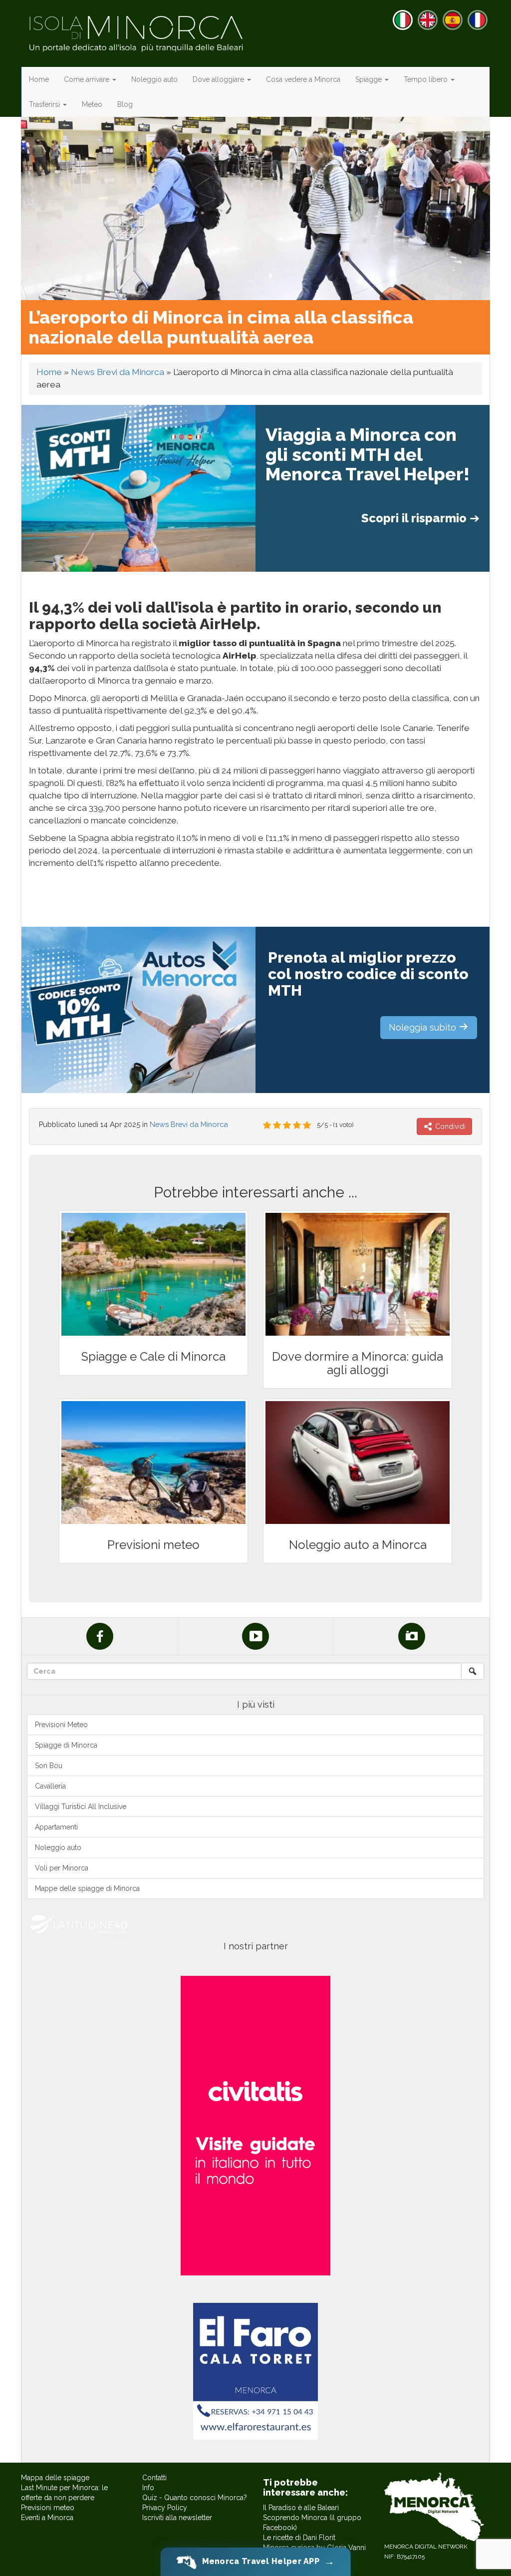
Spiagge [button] (370, 79)
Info (148, 2488)
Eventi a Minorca (47, 2518)
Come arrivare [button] (88, 79)
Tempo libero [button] (427, 79)
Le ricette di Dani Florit (299, 2538)
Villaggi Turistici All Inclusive (81, 1807)
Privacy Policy (165, 2508)
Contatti (154, 2478)
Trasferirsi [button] (45, 104)
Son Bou (49, 1766)
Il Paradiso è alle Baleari (301, 2508)
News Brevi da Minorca (118, 372)
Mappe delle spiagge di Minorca (87, 1888)
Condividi (449, 1126)
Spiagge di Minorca (66, 1745)
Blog (125, 104)
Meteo (92, 104)
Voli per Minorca (62, 1868)
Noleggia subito (424, 1027)
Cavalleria (50, 1786)
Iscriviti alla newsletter (177, 2518)
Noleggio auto (154, 79)
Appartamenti (56, 1827)
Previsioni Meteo (61, 1725)
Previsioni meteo (48, 2508)
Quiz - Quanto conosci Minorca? (195, 2498)
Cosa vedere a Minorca (303, 79)
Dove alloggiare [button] (219, 79)
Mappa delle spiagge (55, 2478)
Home (39, 79)
